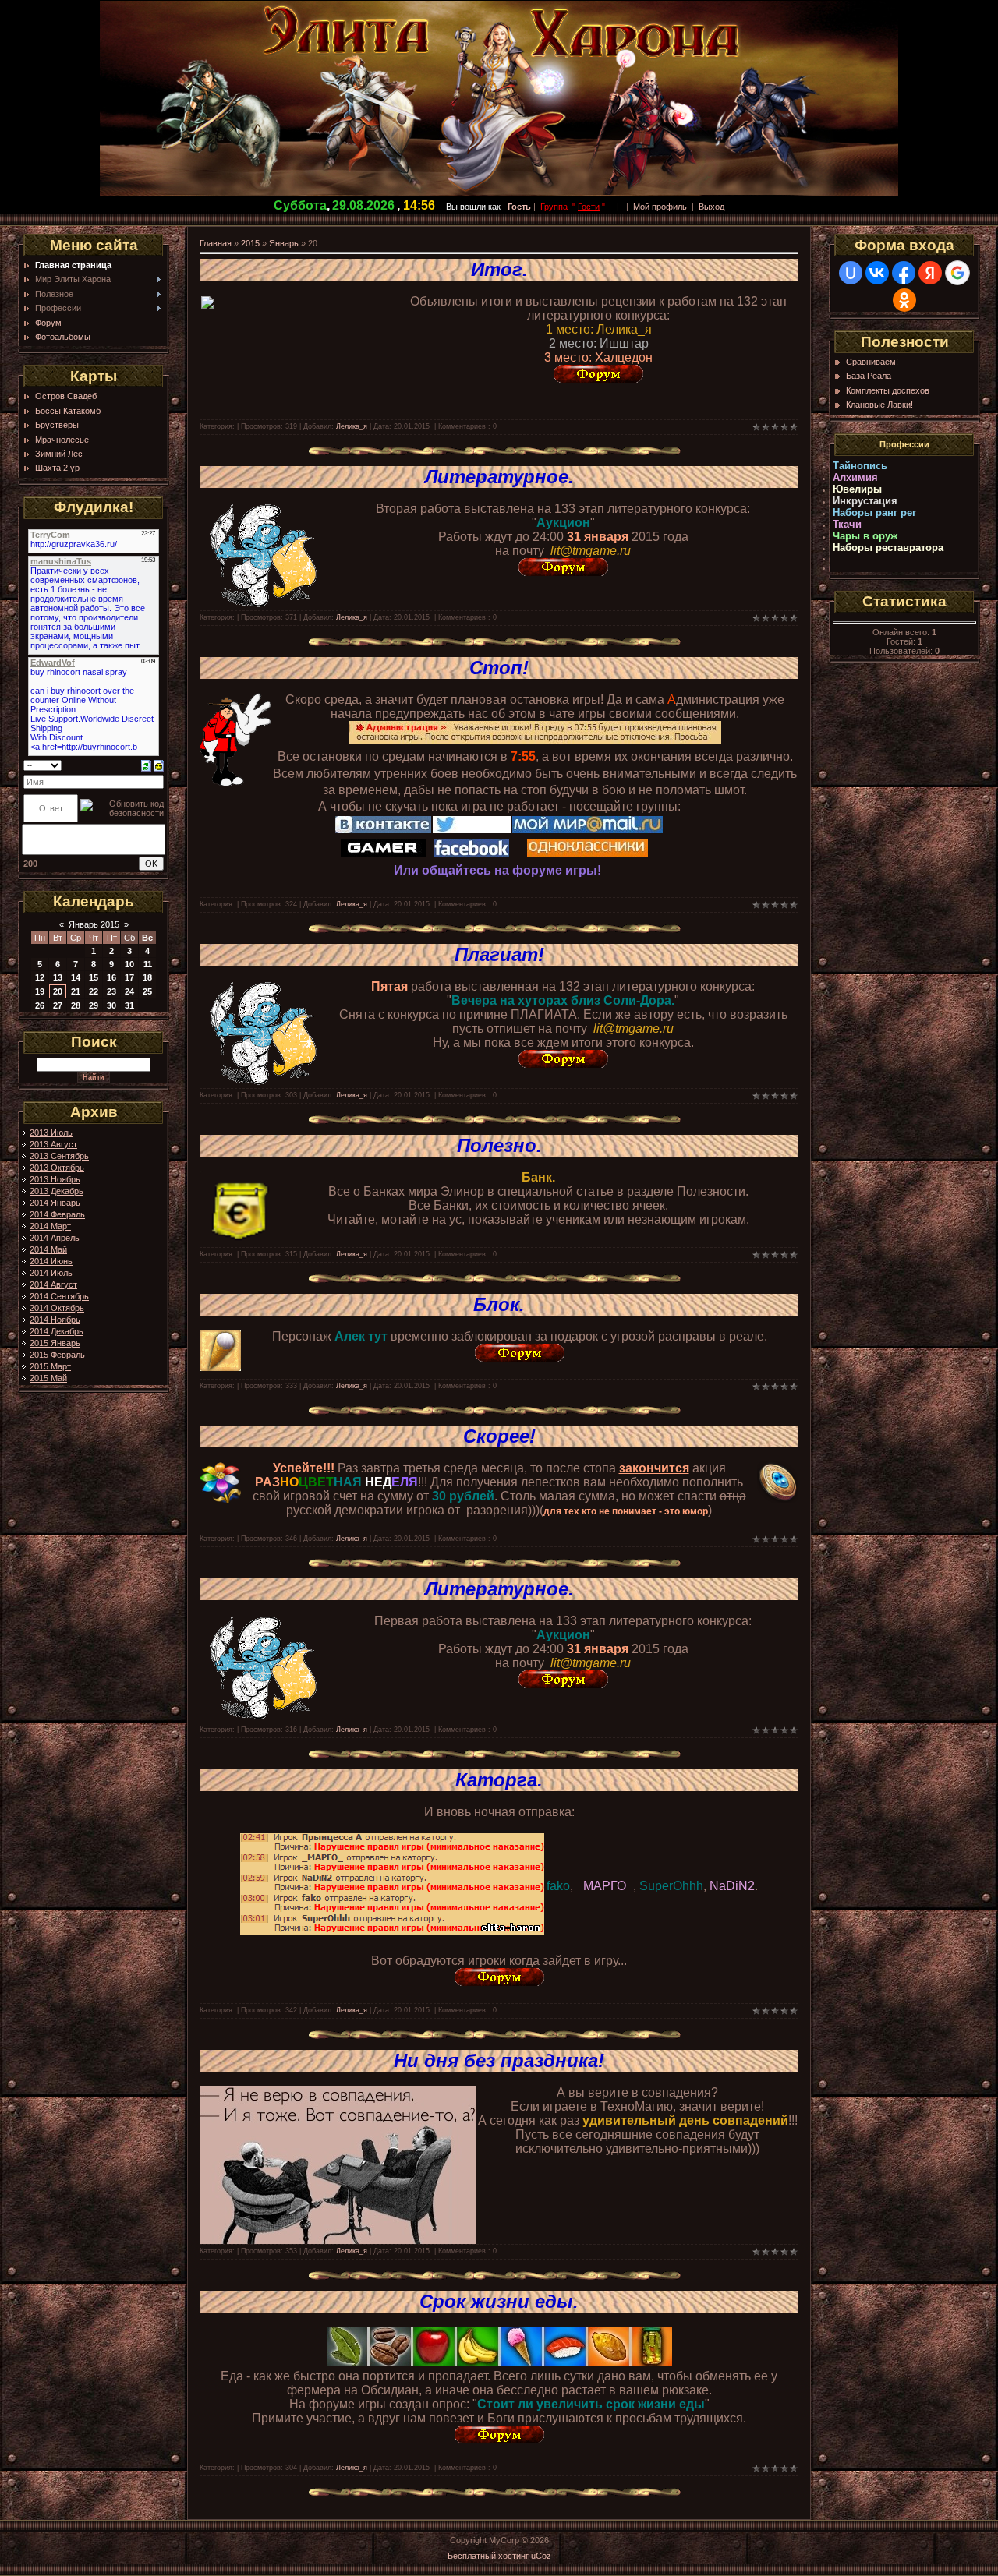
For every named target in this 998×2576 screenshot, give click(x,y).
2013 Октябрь (57, 1168)
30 (111, 1005)
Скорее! (499, 1436)
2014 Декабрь (57, 1331)
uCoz (541, 2556)
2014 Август (53, 1284)
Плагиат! (499, 954)
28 (76, 1005)
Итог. (499, 269)
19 (40, 991)
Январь (284, 243)
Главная (216, 243)
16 (111, 977)
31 (129, 1005)
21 (76, 991)
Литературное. (499, 477)
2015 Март (50, 1366)
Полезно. (499, 1145)
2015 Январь (55, 1343)
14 (76, 977)
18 (147, 977)
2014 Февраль (57, 1214)
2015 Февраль (57, 1355)
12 (40, 977)
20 (58, 991)
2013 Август (53, 1144)
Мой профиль (660, 207)
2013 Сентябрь (59, 1156)
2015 (250, 243)
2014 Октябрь (57, 1308)
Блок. (499, 1304)
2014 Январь (55, 1203)
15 (94, 977)
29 (94, 1005)
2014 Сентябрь (59, 1296)
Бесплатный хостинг (488, 2556)
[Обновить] (146, 765)
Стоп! (499, 668)
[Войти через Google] (957, 273)
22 (94, 991)
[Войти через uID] (851, 273)
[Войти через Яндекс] (930, 273)
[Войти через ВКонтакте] (877, 273)
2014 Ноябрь (55, 1320)
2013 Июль (51, 1133)
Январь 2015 (94, 924)
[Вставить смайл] (159, 765)
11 (148, 964)
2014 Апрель (55, 1238)
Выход (711, 207)
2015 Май (48, 1378)
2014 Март (50, 1226)
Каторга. (499, 1780)
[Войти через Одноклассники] (904, 300)
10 (129, 964)
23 (111, 991)
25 (147, 991)
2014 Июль (51, 1273)
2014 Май (48, 1249)
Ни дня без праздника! (499, 2060)
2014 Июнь (51, 1261)
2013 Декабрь (57, 1191)
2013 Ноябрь (55, 1179)
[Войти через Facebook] (904, 273)
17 (129, 977)
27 (58, 1005)
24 (129, 991)
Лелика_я (352, 426)
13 (58, 977)
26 (40, 1005)
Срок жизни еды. (499, 2301)
